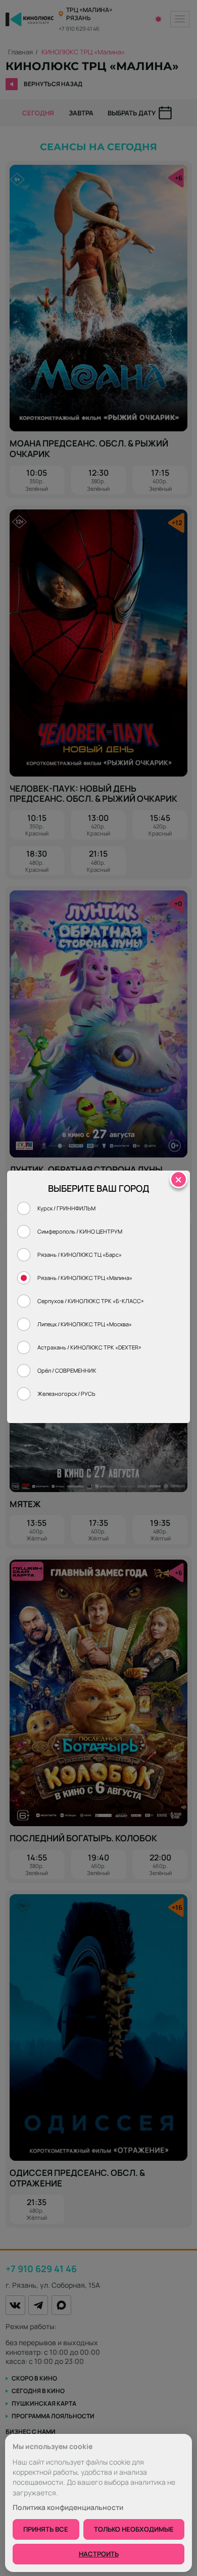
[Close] (179, 1179)
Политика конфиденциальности (68, 2507)
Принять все (46, 2529)
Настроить (99, 2554)
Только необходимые (134, 2529)
